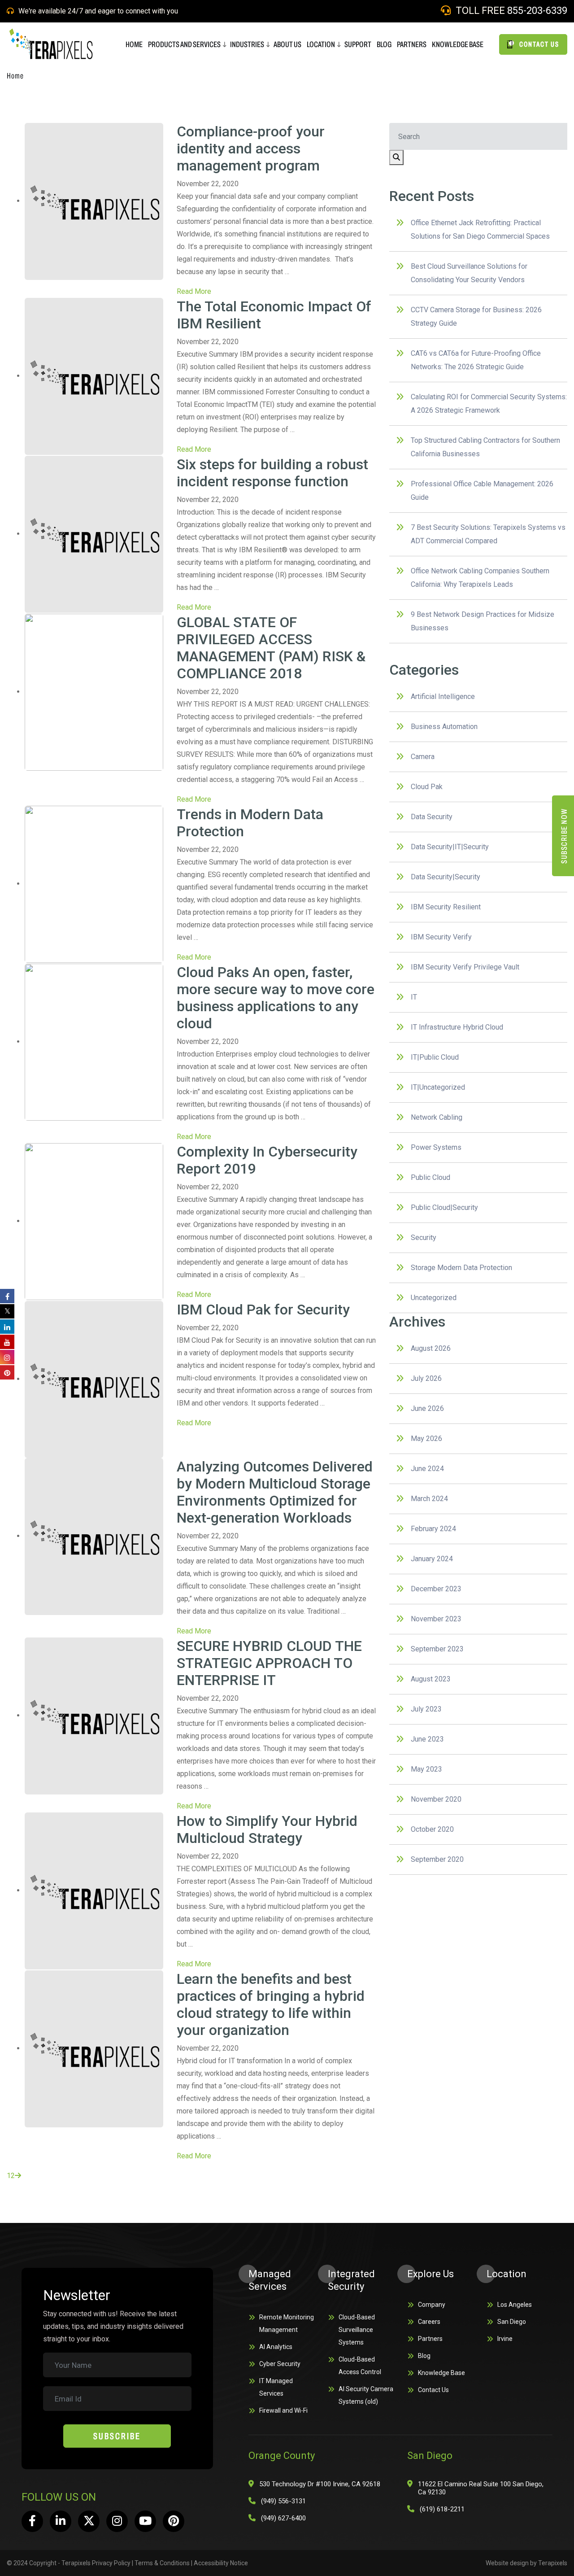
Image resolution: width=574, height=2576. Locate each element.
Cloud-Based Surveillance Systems (357, 2330)
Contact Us (433, 2390)
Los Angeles (515, 2305)
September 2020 (437, 1859)
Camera (423, 757)
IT (414, 997)
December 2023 (436, 1589)
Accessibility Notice (221, 2563)
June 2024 (427, 1469)
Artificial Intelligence (443, 696)
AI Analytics (276, 2347)
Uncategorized (434, 1298)
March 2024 (429, 1499)
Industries (247, 44)
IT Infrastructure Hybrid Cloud (457, 1027)
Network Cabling (437, 1117)
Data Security (432, 817)
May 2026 (426, 1439)
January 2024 (432, 1559)
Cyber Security (280, 2364)
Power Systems (436, 1147)
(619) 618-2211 (442, 2509)
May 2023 (426, 1769)
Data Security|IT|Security (450, 847)
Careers (429, 2322)
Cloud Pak (427, 787)
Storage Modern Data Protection (461, 1268)
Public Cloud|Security (444, 1207)
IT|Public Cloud (435, 1057)
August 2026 (431, 1348)
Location (321, 44)
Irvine (505, 2339)
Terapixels (553, 2563)
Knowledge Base (458, 44)
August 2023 (431, 1679)
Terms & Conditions (162, 2563)
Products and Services (184, 44)
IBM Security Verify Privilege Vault (465, 967)
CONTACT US (538, 44)
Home (15, 76)
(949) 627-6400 (283, 2518)
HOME (134, 44)
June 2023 (427, 1739)
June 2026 (427, 1408)
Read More (194, 291)
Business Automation (444, 727)
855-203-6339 (537, 11)
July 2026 (426, 1378)
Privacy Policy (111, 2563)
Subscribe (117, 2436)
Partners (430, 2339)
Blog (424, 2356)
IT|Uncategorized (438, 1087)
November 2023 (436, 1619)
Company (432, 2305)
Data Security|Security (446, 877)
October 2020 (432, 1829)
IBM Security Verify (441, 937)
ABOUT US (287, 44)
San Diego (512, 2322)
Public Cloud (430, 1177)
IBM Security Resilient (446, 907)
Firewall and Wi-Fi (283, 2410)
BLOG (384, 44)
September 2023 (437, 1649)
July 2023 (426, 1709)
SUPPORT (358, 44)
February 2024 (433, 1529)
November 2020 (436, 1799)
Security (424, 1238)
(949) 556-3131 (283, 2501)
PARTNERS (412, 44)
